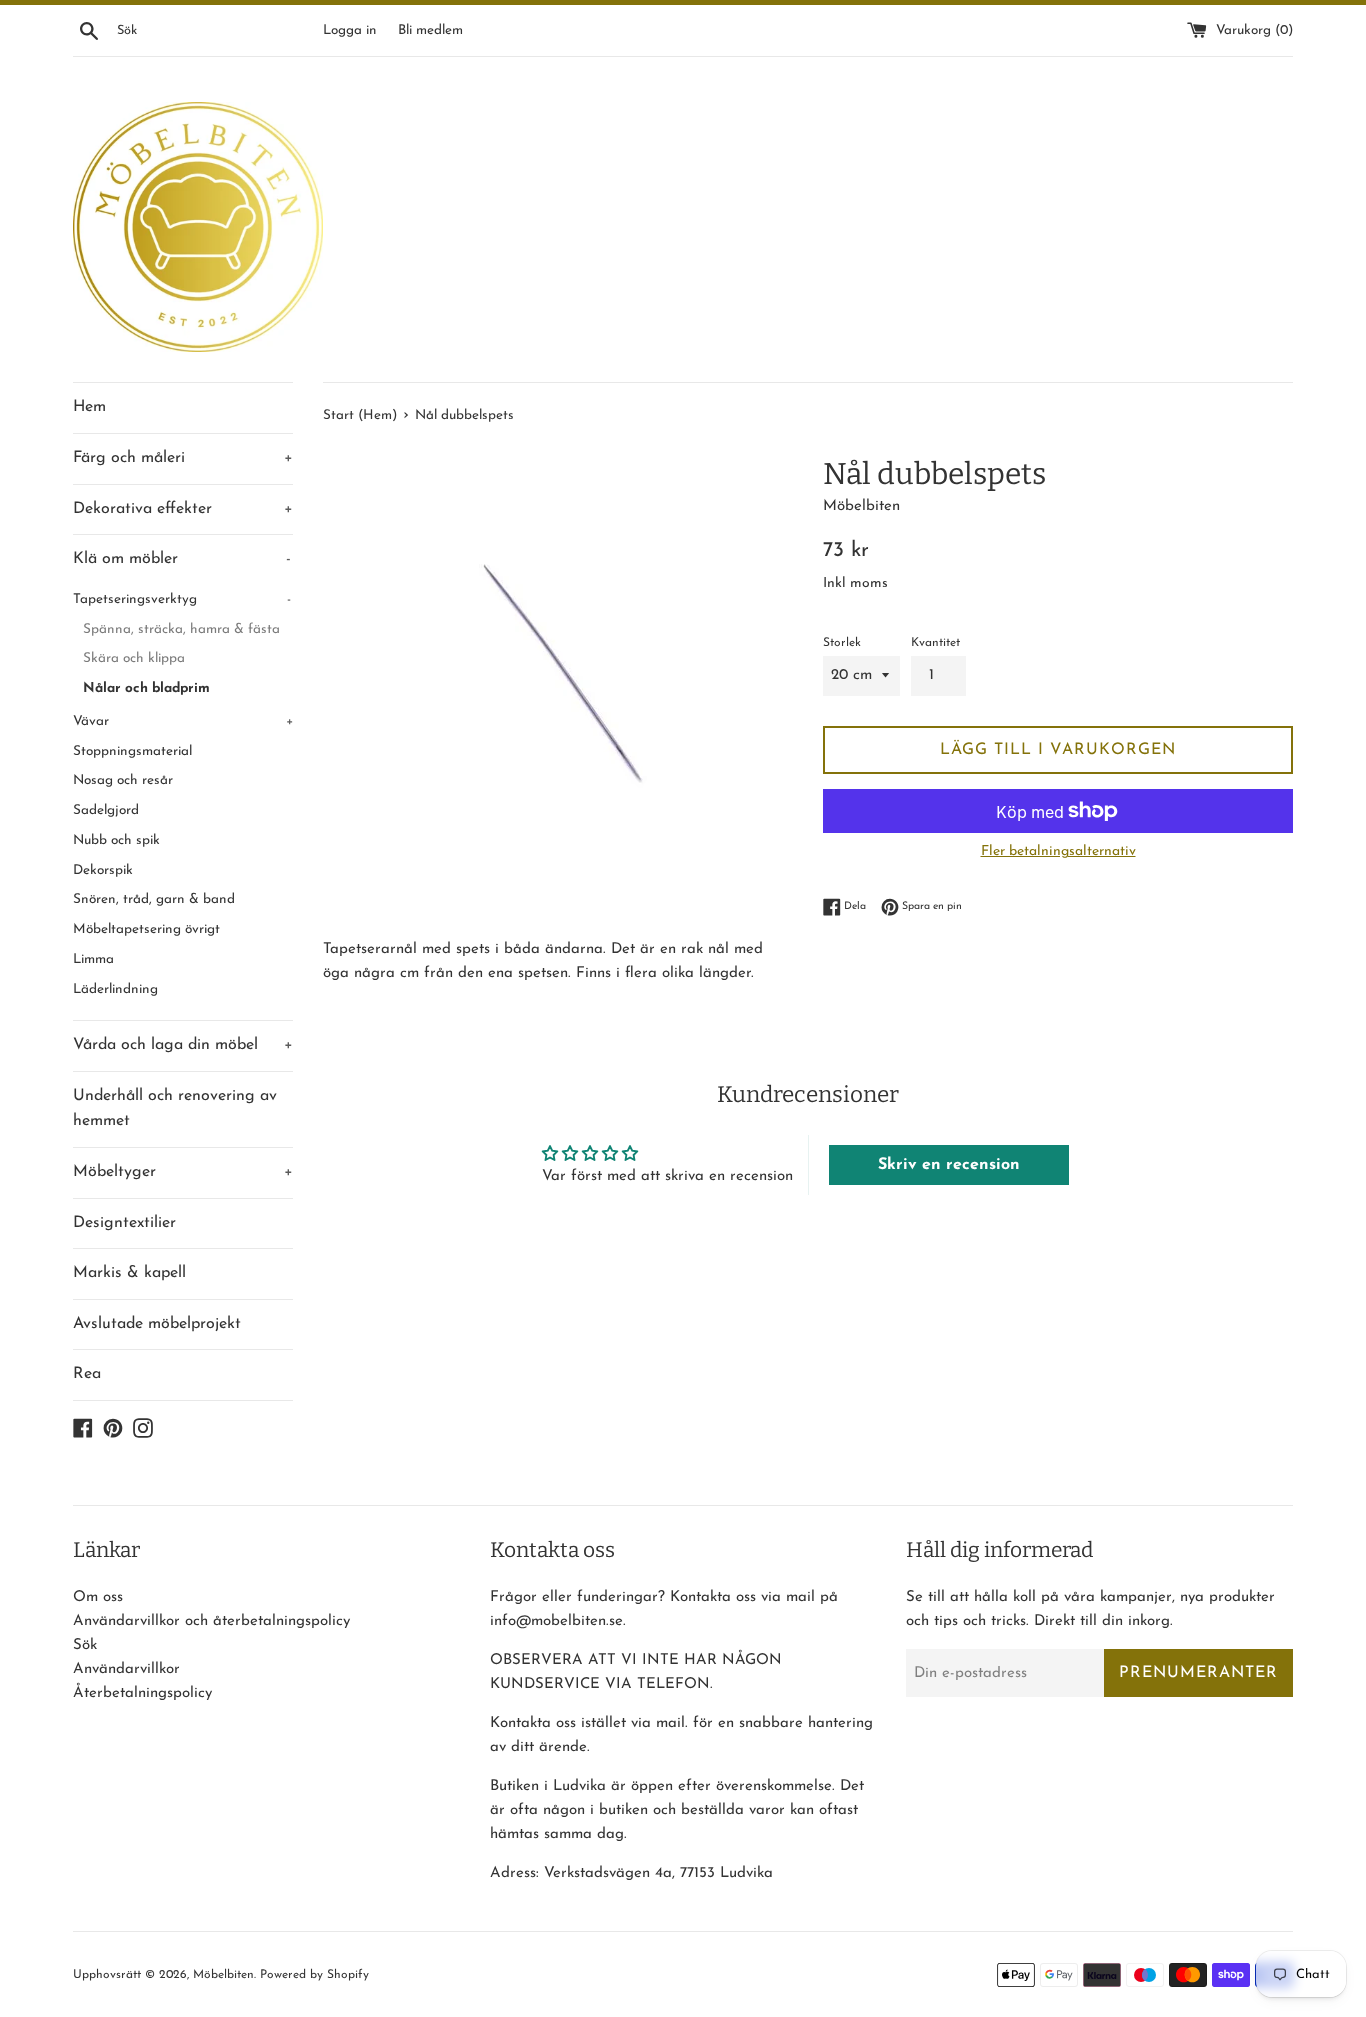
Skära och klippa (134, 658)
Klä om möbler (182, 559)
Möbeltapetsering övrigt (146, 929)
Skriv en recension (949, 1165)
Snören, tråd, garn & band (154, 899)
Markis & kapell (129, 1273)
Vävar (183, 721)
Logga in (349, 30)
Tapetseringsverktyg (182, 599)
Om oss (98, 1597)
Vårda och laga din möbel (183, 1045)
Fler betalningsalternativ (1058, 851)
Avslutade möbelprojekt (157, 1324)
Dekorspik (103, 870)
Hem (89, 407)
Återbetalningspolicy (142, 1693)
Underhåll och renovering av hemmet (175, 1109)
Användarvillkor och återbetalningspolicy (211, 1621)
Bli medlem (430, 30)
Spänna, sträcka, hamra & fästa (181, 629)
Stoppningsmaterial (132, 751)
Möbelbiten (223, 1975)
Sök (85, 1645)
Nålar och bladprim (146, 688)
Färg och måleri (183, 458)
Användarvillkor (126, 1669)
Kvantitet (935, 643)
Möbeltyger (183, 1172)
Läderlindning (115, 989)
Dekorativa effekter (183, 509)
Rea (87, 1374)
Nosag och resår (123, 780)
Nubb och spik (116, 840)
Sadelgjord (106, 810)
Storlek (842, 643)
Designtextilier (124, 1223)
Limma (93, 959)
